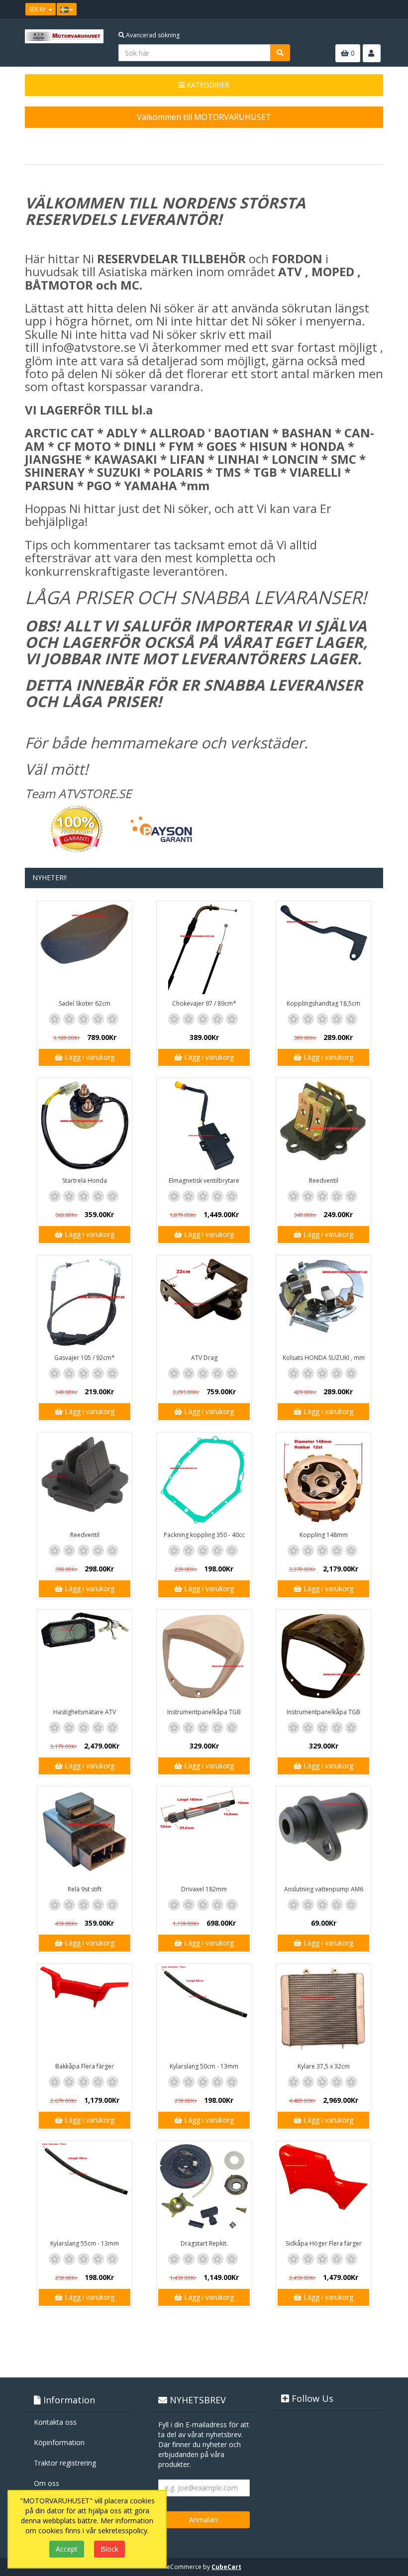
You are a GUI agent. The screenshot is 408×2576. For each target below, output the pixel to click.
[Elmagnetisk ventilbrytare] (204, 1126)
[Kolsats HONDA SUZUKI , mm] (323, 1303)
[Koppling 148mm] (323, 1480)
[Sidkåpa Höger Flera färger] (323, 2188)
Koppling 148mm (324, 1535)
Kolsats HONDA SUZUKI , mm (324, 1358)
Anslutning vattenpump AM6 (324, 1889)
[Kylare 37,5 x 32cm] (323, 2011)
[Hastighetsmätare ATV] (85, 1657)
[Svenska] (67, 9)
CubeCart (226, 2567)
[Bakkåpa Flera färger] (85, 2011)
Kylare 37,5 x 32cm (324, 2066)
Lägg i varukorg (89, 1057)
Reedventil (324, 1181)
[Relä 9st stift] (85, 1834)
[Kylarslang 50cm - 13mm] (204, 2011)
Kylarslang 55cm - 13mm (85, 2243)
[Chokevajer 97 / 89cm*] (204, 948)
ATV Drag (204, 1358)
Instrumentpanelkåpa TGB (204, 1712)
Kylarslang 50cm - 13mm (204, 2066)
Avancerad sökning (152, 35)
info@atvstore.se (89, 347)
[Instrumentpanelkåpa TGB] (204, 1657)
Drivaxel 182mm (204, 1889)
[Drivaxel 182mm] (204, 1834)
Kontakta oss (55, 2422)
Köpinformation (59, 2442)
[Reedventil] (323, 1126)
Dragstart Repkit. (204, 2243)
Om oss (47, 2483)
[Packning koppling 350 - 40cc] (204, 1480)
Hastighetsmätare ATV (85, 1712)
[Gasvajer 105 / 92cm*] (85, 1303)
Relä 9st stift (85, 1889)
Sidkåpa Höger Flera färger (324, 2243)
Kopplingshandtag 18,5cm (323, 1003)
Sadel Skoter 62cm (85, 1003)
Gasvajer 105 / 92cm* (85, 1358)
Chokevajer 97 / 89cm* (204, 1003)
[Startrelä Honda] (85, 1126)
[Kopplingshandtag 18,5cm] (323, 948)
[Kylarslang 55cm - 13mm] (85, 2188)
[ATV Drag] (204, 1303)
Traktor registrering (65, 2463)
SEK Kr (38, 9)
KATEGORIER (207, 85)
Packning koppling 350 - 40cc (204, 1535)
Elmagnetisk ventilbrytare (204, 1181)
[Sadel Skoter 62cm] (85, 948)
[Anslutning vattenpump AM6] (323, 1834)
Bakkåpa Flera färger (85, 2066)
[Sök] (280, 53)
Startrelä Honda (85, 1181)
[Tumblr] (376, 9)
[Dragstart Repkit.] (204, 2188)
